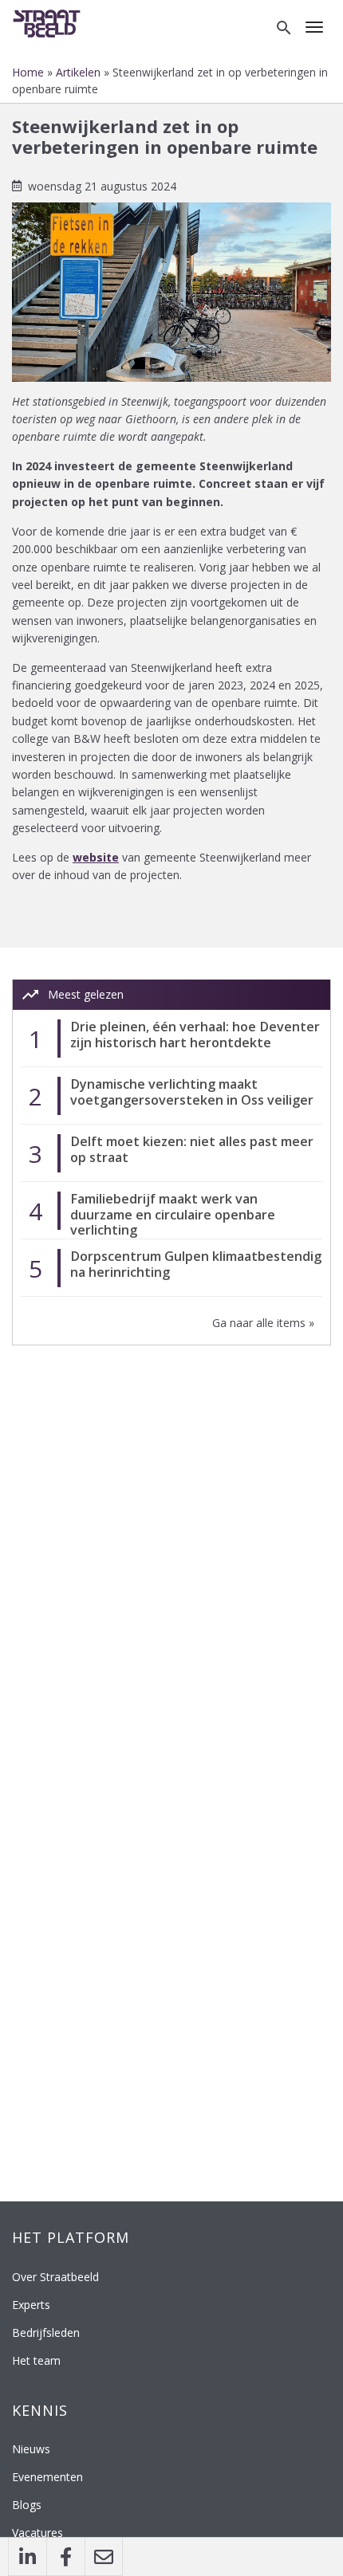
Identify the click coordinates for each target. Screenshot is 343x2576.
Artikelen (78, 72)
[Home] (50, 22)
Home (28, 72)
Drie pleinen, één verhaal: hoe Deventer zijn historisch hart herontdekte (195, 1034)
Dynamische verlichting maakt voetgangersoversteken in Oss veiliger (192, 1092)
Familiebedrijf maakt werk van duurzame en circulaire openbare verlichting (173, 1214)
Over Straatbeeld (55, 2277)
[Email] (104, 2557)
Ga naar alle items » (263, 1323)
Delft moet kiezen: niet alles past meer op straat (192, 1149)
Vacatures (37, 2533)
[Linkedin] (27, 2557)
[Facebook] (65, 2557)
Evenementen (47, 2477)
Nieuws (31, 2449)
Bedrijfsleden (46, 2333)
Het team (36, 2360)
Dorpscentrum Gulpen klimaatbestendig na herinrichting (196, 1264)
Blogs (27, 2505)
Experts (31, 2305)
